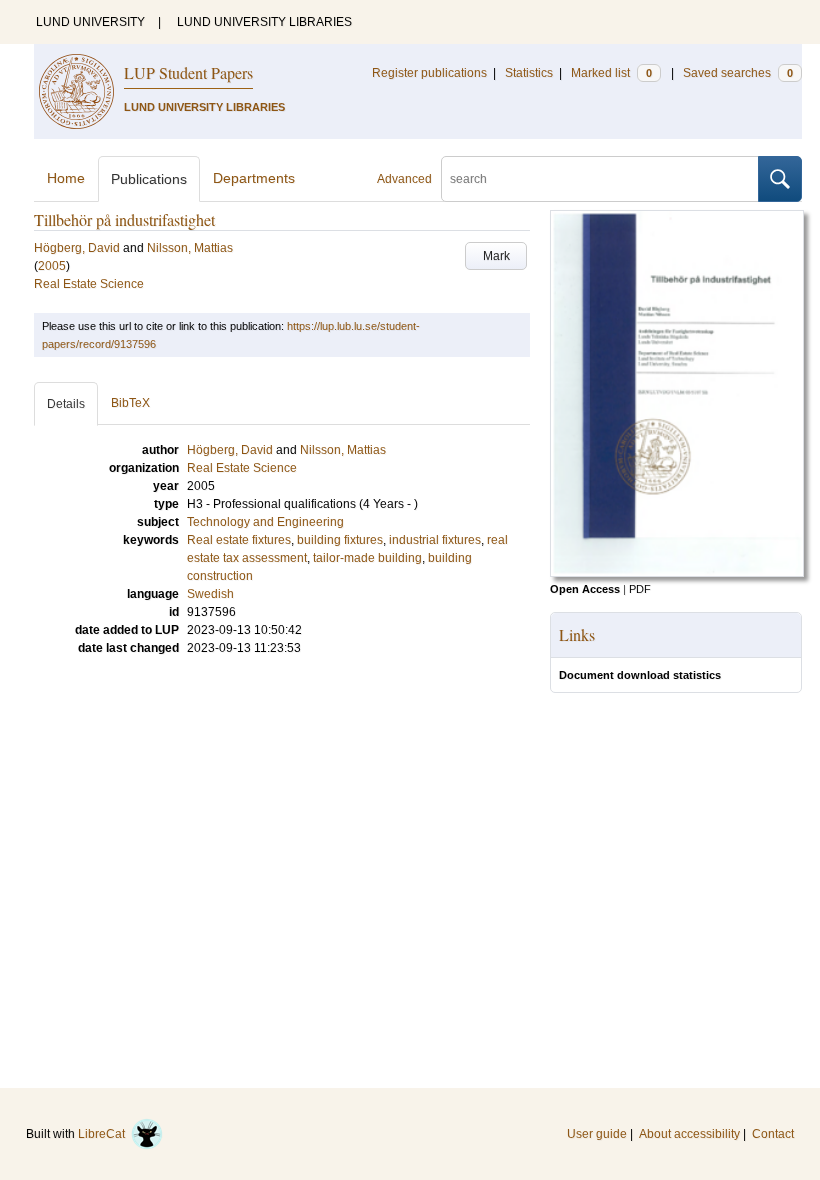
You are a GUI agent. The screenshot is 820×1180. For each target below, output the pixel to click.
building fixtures (340, 540)
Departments (254, 178)
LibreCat (104, 1134)
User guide (597, 1134)
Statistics (529, 73)
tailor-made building (367, 558)
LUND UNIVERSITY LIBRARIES (264, 22)
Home (66, 178)
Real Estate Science (89, 284)
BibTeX (130, 403)
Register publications (429, 73)
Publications (149, 179)
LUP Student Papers (188, 72)
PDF (640, 589)
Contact (773, 1134)
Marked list (611, 73)
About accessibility (689, 1134)
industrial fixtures (435, 540)
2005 (52, 266)
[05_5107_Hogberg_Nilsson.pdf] (677, 573)
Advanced (404, 179)
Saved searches (738, 73)
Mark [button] (496, 256)
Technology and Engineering (265, 522)
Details (66, 404)
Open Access (585, 589)
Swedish (210, 594)
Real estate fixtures (239, 540)
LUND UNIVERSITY (90, 22)
